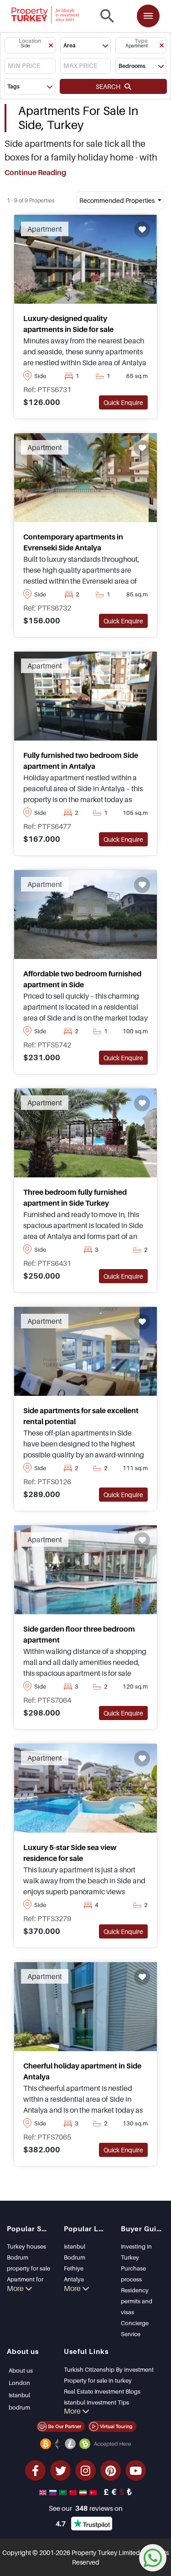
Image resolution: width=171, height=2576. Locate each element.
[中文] (74, 2492)
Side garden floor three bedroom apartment (79, 1634)
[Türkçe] (94, 2492)
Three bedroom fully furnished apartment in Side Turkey (75, 1197)
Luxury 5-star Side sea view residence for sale (70, 1853)
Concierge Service (135, 2328)
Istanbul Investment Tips (96, 2402)
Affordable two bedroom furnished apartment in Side (82, 979)
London (19, 2383)
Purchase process (133, 2274)
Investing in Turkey (136, 2252)
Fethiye (74, 2268)
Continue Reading (35, 172)
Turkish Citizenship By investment (109, 2369)
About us (21, 2370)
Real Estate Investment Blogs (102, 2391)
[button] (30, 45)
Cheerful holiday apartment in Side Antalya (82, 2071)
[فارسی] (84, 2492)
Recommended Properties (118, 200)
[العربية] (64, 2492)
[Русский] (54, 2492)
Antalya (74, 2279)
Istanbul (75, 2246)
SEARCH (110, 86)
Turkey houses (26, 2246)
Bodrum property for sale (28, 2263)
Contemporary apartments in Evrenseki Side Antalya (73, 542)
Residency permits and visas (137, 2301)
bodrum (19, 2407)
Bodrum (75, 2257)
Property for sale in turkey (98, 2380)
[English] (44, 2492)
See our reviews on (86, 2508)
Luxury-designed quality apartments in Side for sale (68, 324)
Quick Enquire (123, 402)
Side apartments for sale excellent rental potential (81, 1416)
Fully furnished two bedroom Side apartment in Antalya (81, 761)
